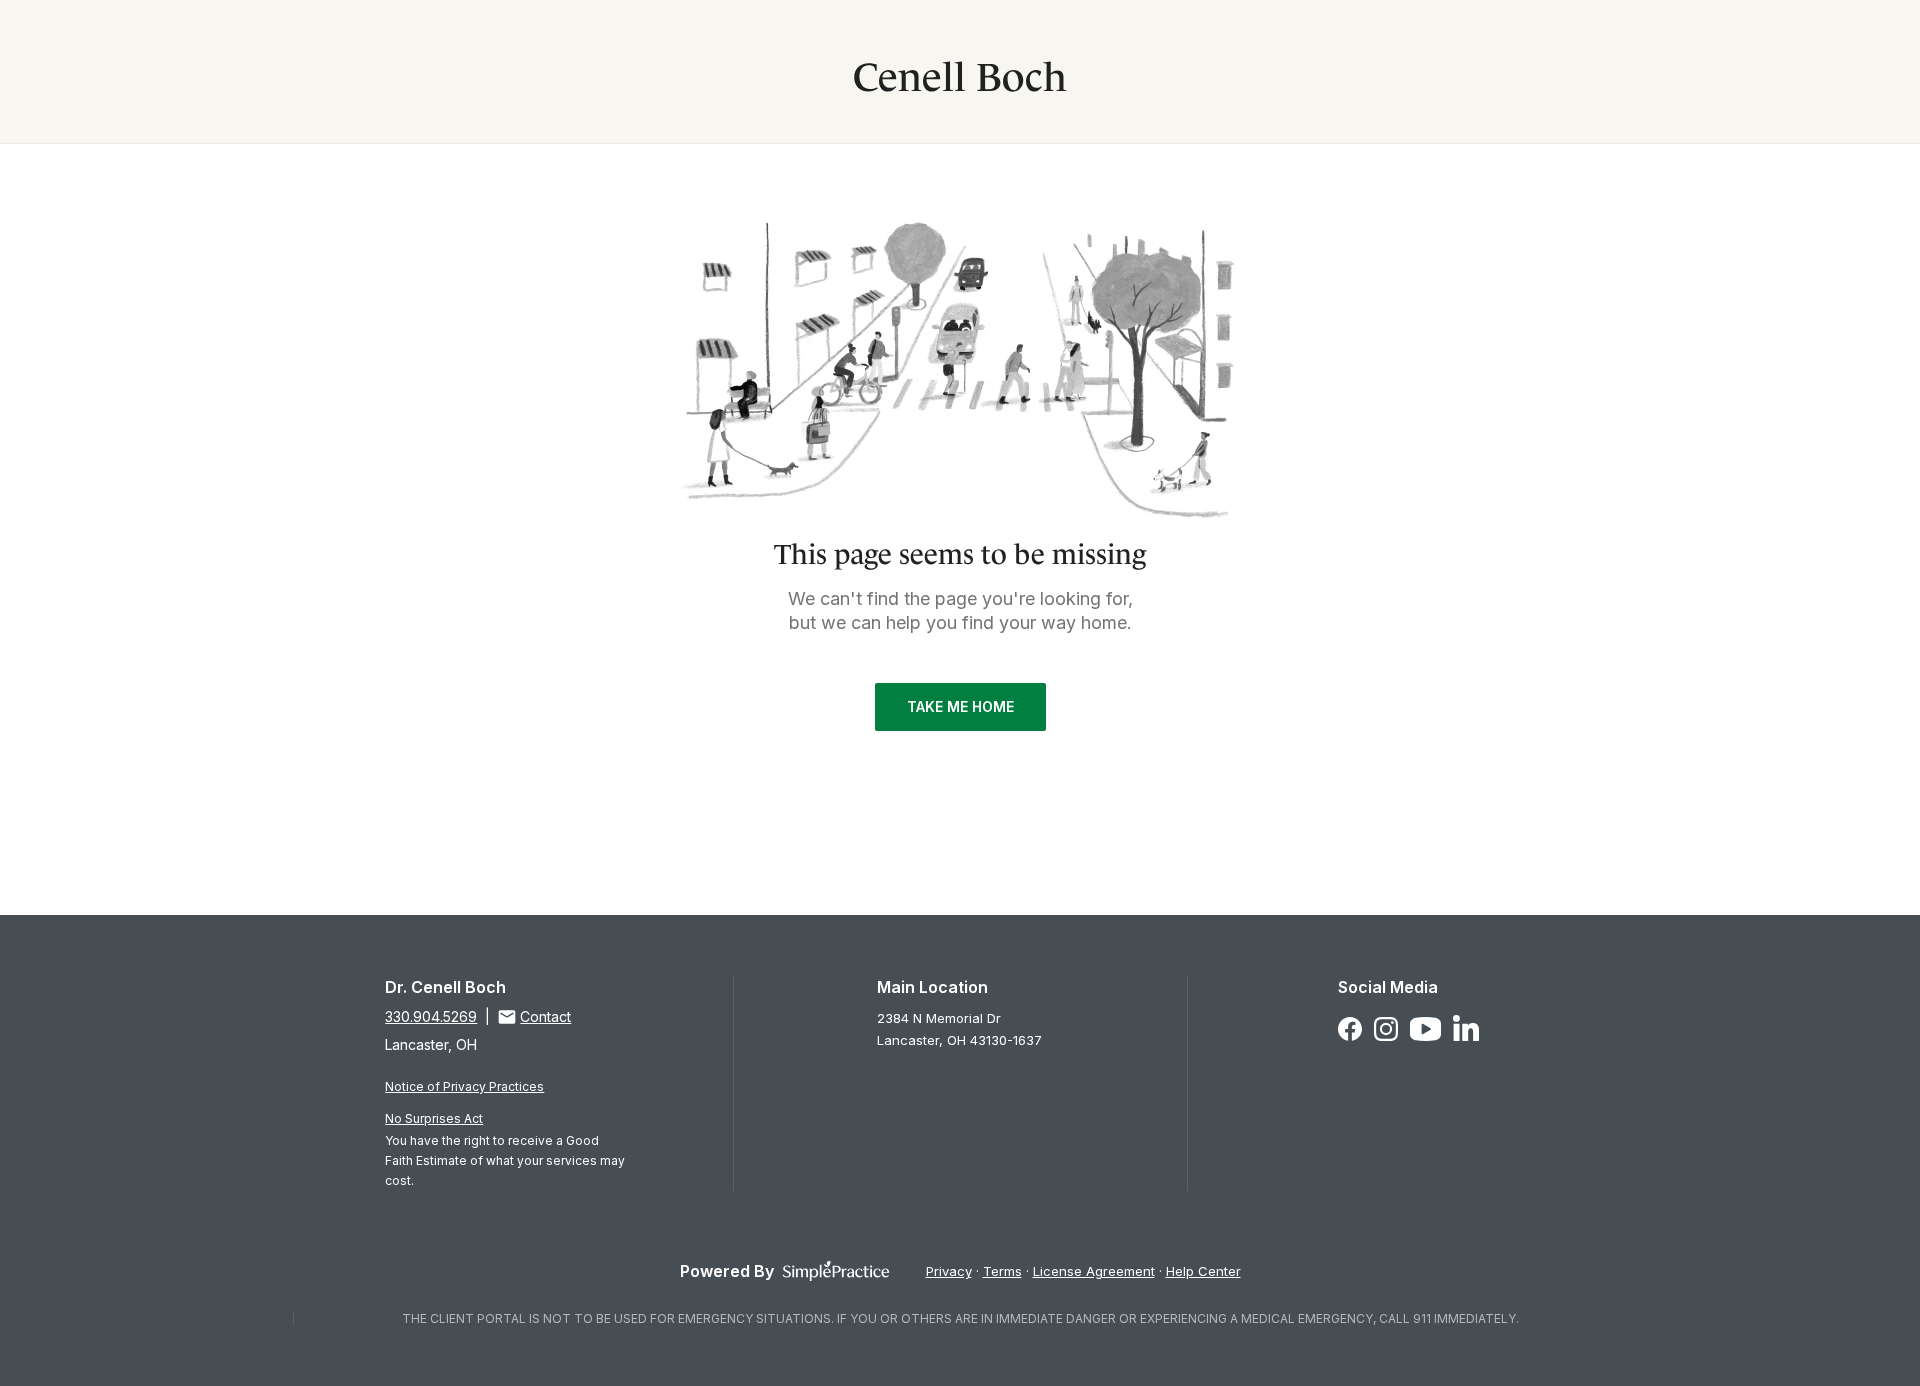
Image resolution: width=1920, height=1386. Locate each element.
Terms (1002, 1271)
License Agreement (1094, 1271)
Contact (545, 1016)
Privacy (949, 1271)
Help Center (1203, 1271)
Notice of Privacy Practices (464, 1086)
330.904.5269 (431, 1016)
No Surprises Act (434, 1118)
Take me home (960, 706)
